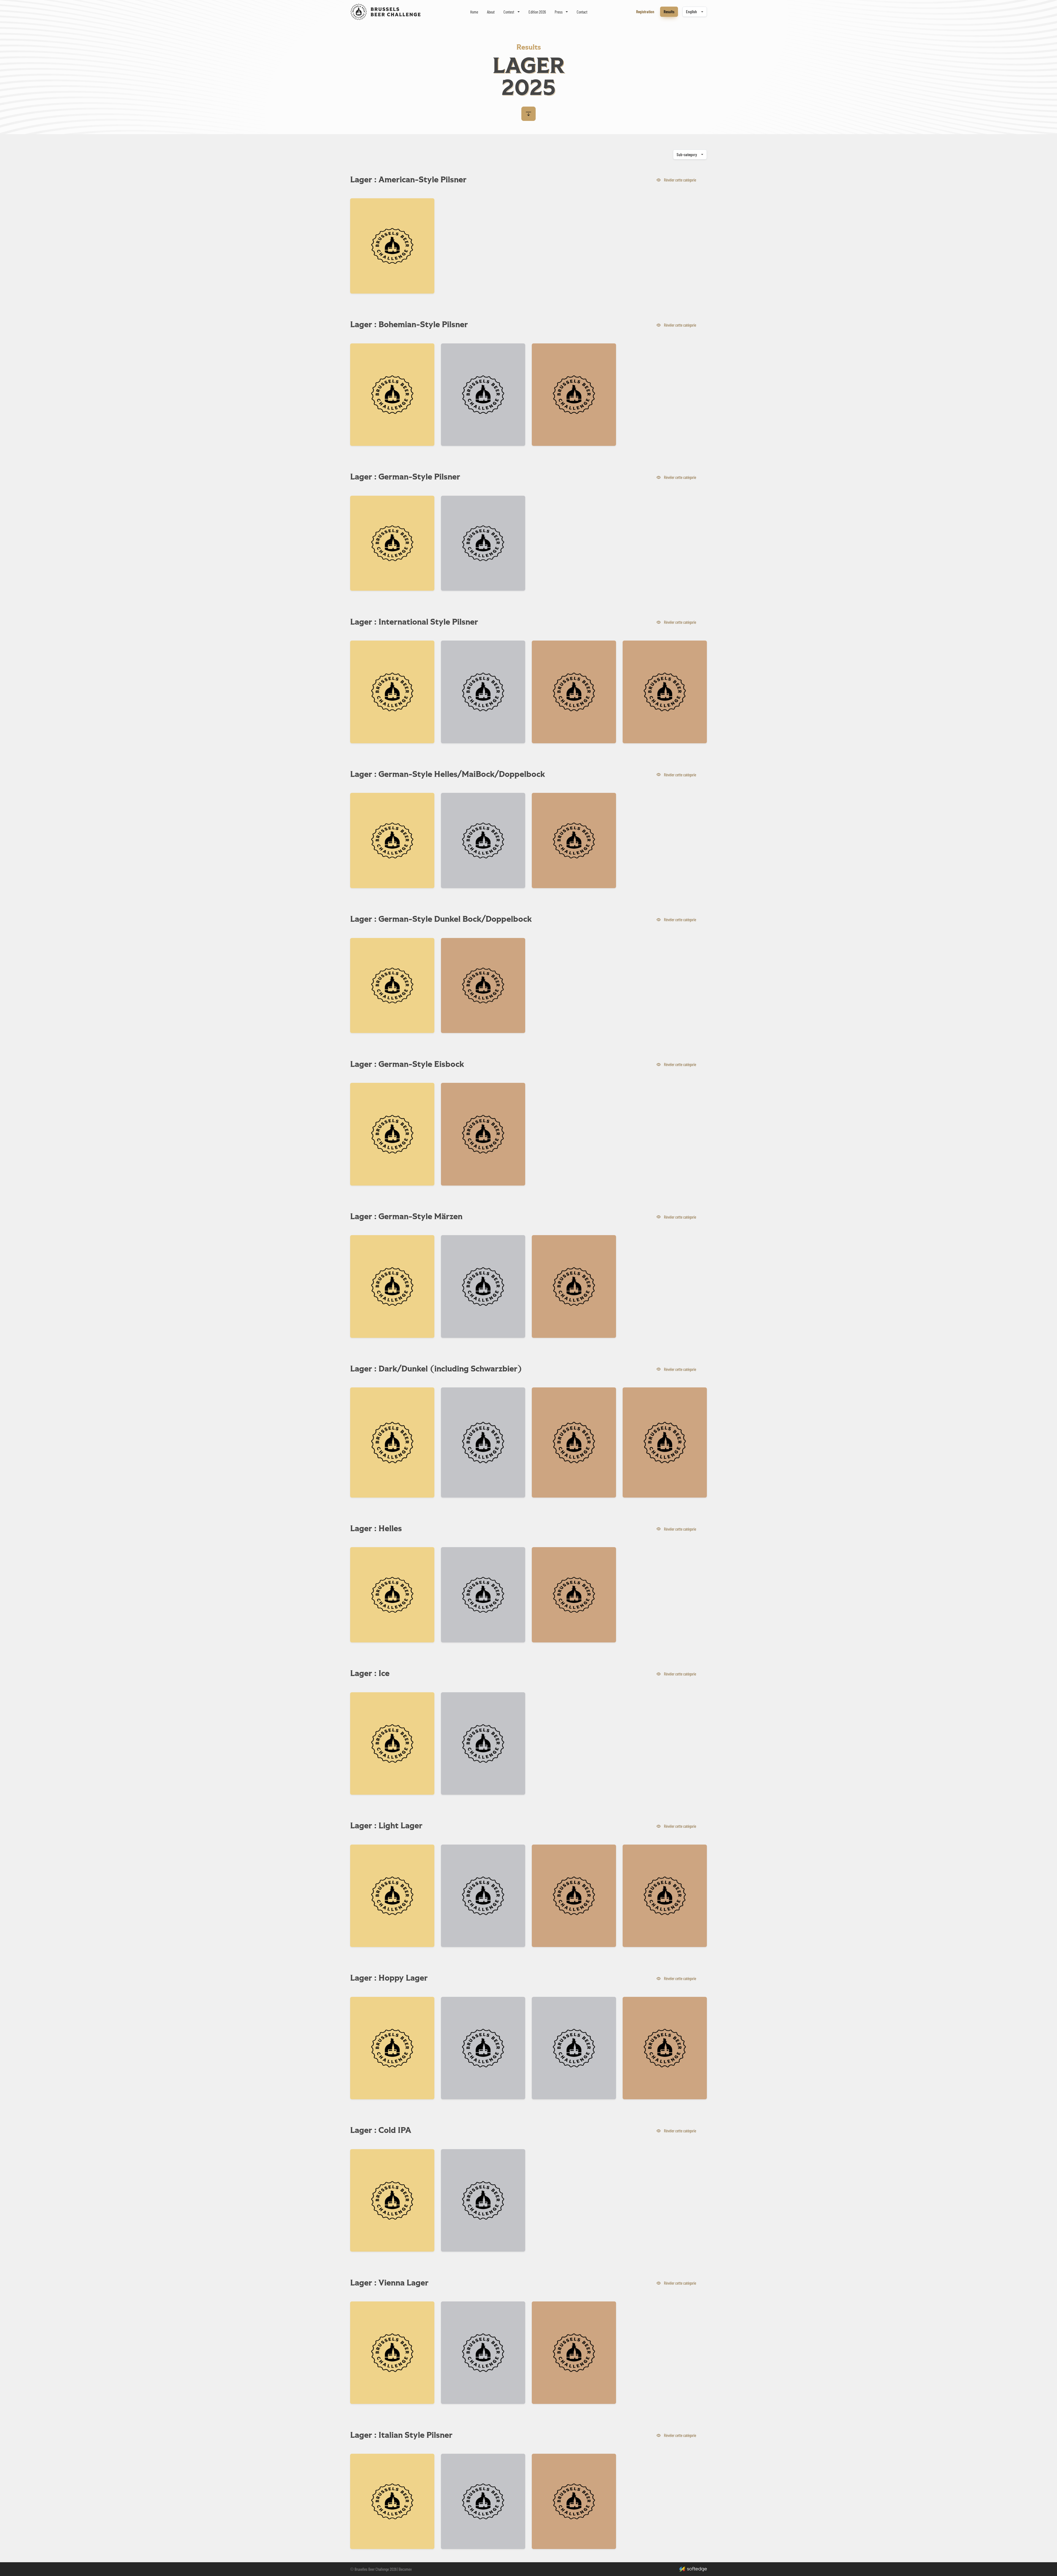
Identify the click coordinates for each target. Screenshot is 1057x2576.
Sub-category (687, 154)
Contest (509, 12)
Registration (645, 12)
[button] (528, 114)
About (491, 12)
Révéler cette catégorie (681, 180)
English (691, 12)
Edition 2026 (537, 12)
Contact (582, 12)
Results (669, 12)
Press (559, 12)
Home (474, 12)
